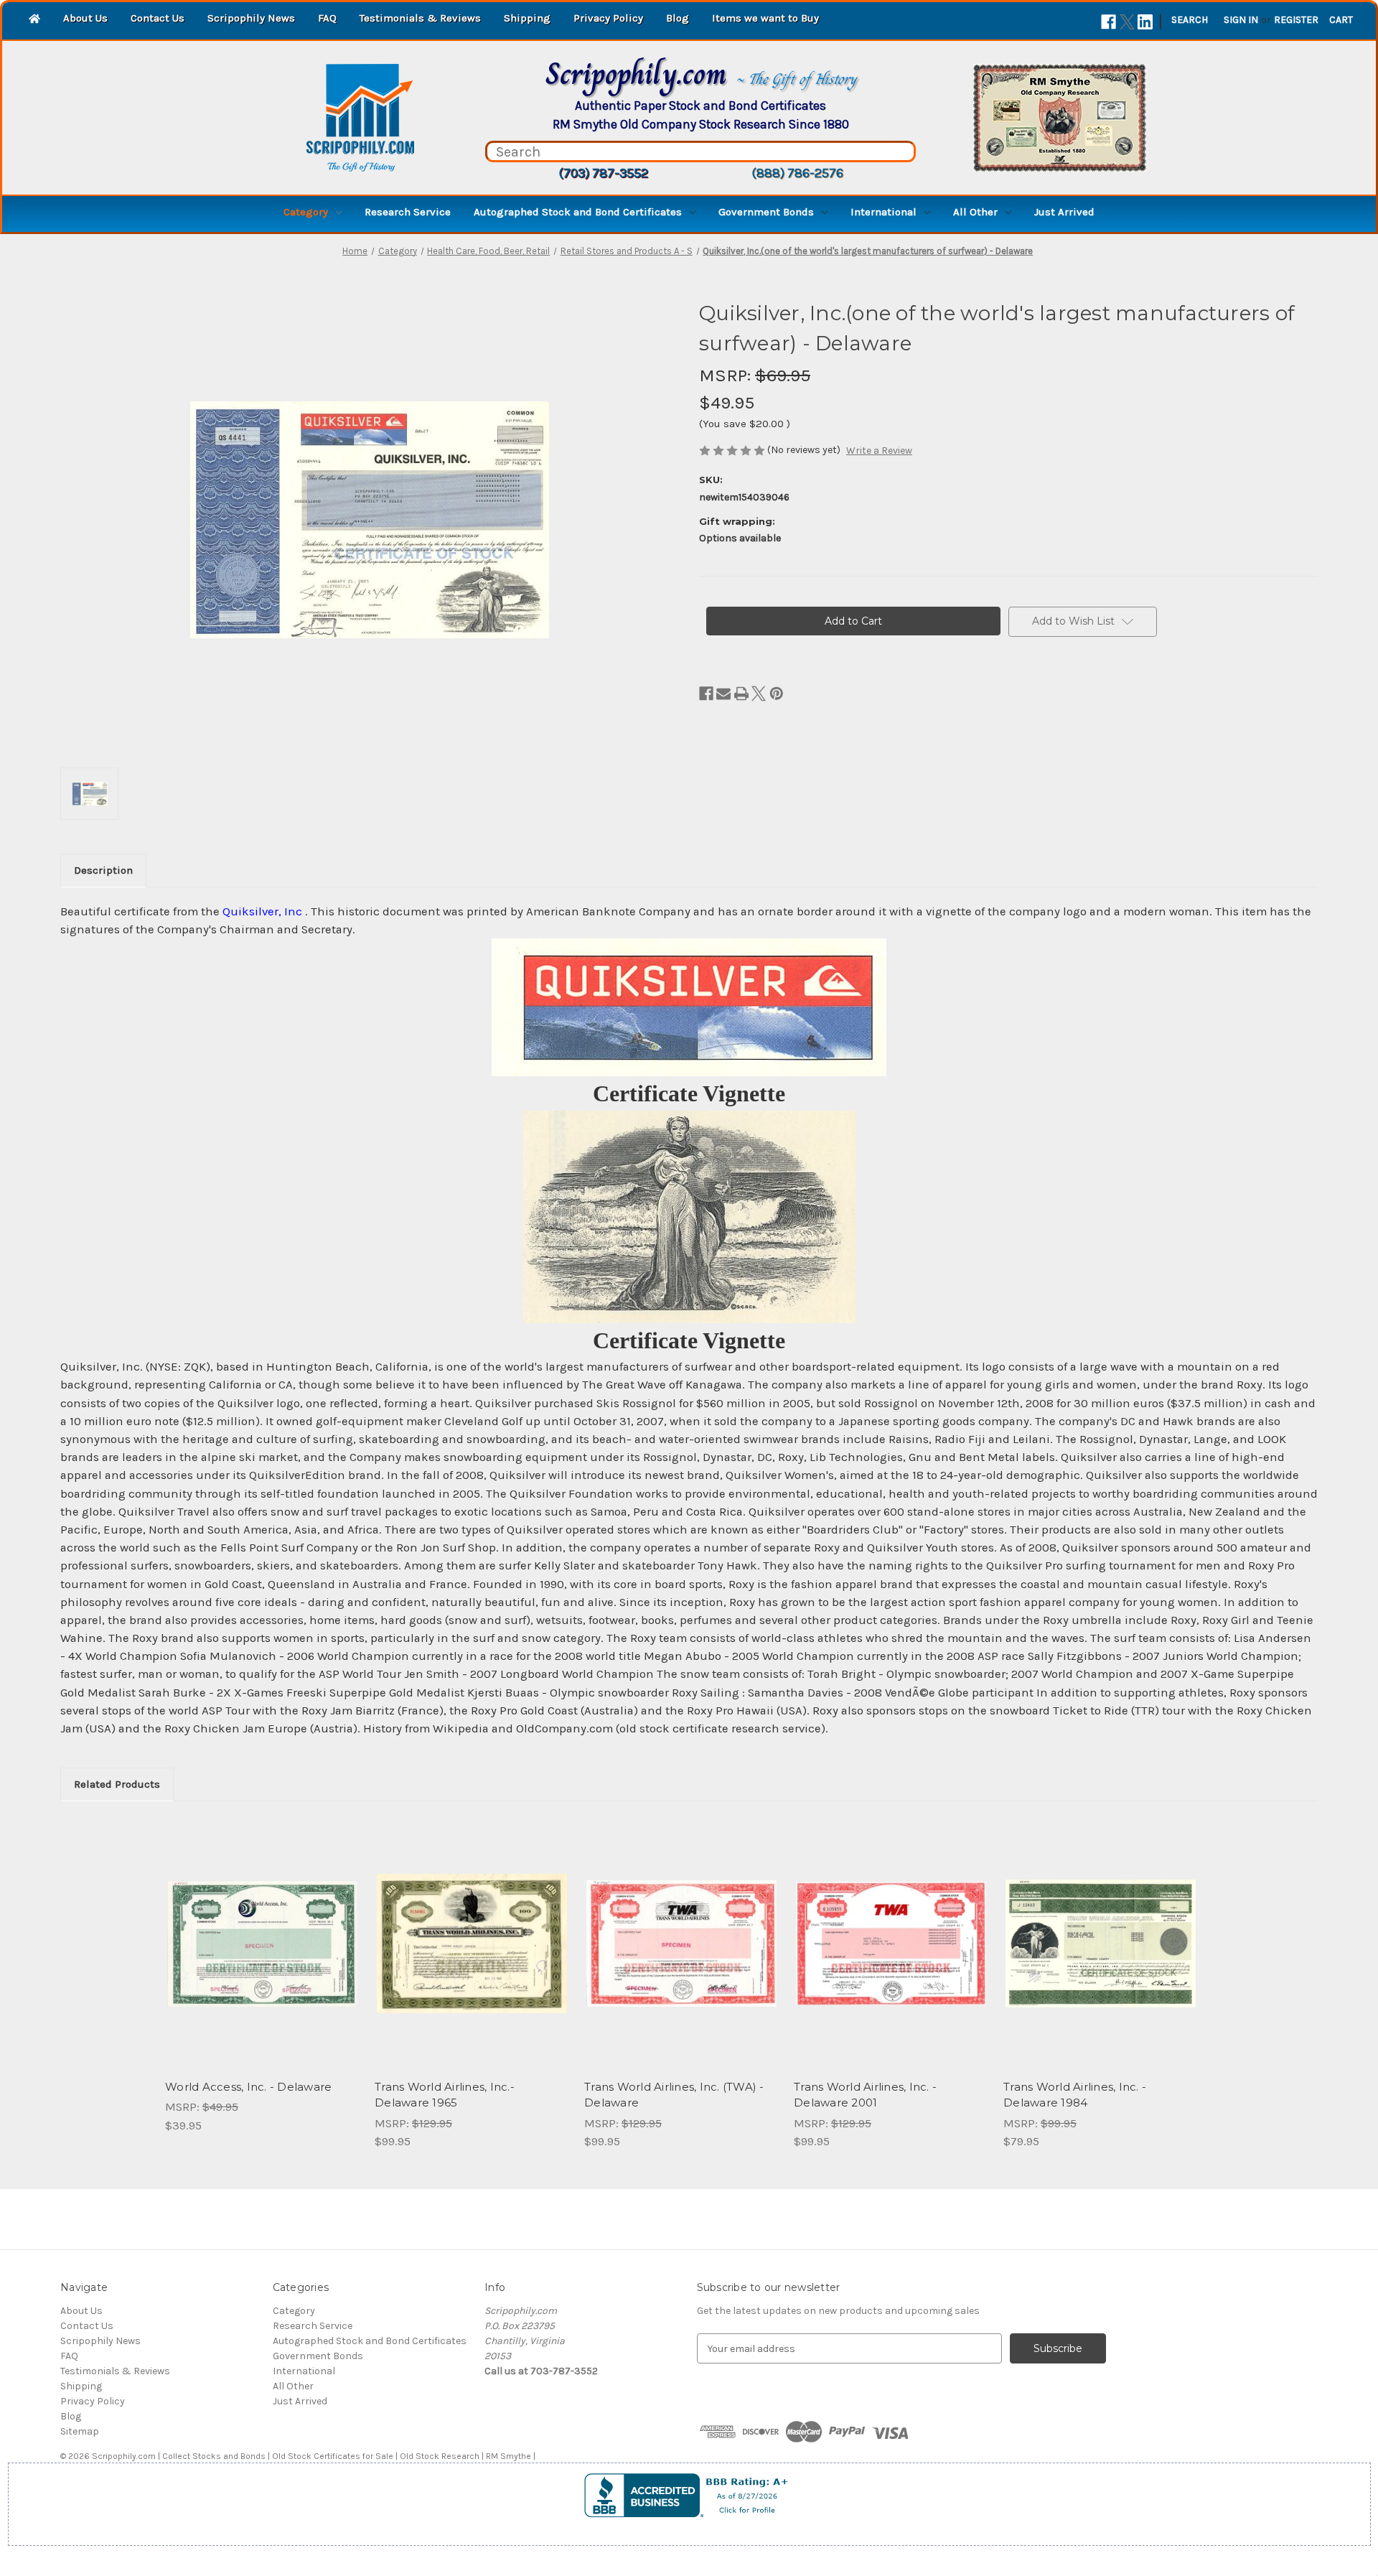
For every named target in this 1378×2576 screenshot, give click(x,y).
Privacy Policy (608, 18)
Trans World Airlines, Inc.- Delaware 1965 (445, 2095)
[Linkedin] (1145, 22)
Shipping (527, 18)
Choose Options (1101, 1956)
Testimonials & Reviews (420, 18)
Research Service (408, 212)
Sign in (1241, 20)
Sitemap (80, 2431)
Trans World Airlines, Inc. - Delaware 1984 (1075, 2095)
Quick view (261, 1931)
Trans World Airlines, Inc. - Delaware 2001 (865, 2095)
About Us (85, 18)
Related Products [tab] (117, 1784)
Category (306, 212)
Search (1190, 20)
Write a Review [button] (879, 451)
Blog (678, 18)
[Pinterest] (777, 694)
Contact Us (158, 18)
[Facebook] (1109, 22)
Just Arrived (1064, 212)
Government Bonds (766, 212)
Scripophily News (251, 18)
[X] (1127, 22)
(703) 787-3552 (603, 173)
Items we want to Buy (765, 18)
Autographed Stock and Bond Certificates (578, 212)
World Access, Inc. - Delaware (248, 2087)
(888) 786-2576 (797, 173)
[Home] (34, 20)
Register (1296, 20)
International (883, 212)
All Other (975, 212)
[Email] (723, 694)
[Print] (741, 694)
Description (103, 870)
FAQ (327, 18)
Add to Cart (262, 1956)
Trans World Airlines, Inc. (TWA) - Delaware (674, 2095)
